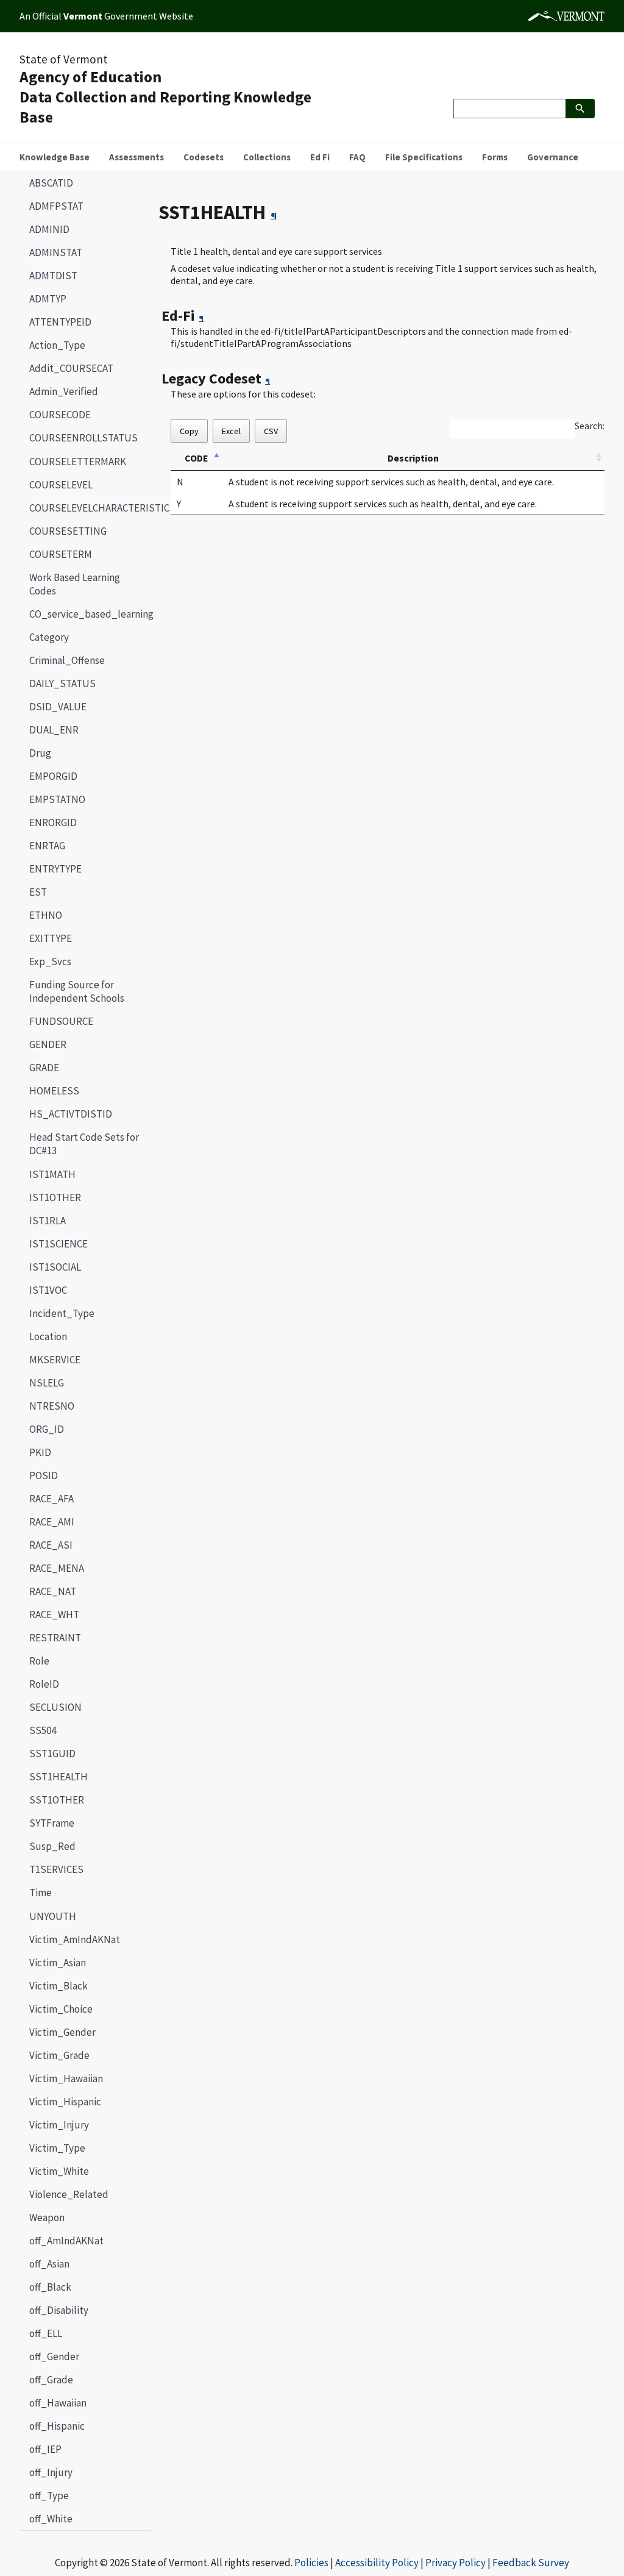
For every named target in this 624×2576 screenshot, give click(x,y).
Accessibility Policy (377, 2563)
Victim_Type (57, 2148)
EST (38, 892)
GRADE (44, 1068)
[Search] (580, 109)
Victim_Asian (58, 1963)
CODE (197, 458)
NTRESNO (52, 1406)
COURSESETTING (68, 531)
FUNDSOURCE (61, 1021)
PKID (40, 1452)
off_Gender (54, 2357)
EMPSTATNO (57, 799)
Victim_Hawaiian (66, 2078)
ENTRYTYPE (55, 869)
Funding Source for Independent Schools (77, 991)
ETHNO (46, 915)
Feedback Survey (531, 2563)
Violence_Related (69, 2194)
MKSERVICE (55, 1360)
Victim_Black (58, 1986)
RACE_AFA (51, 1499)
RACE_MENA (57, 1568)
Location (48, 1336)
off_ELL (46, 2333)
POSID (44, 1475)
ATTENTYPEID (60, 322)
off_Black (50, 2287)
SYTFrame (52, 1823)
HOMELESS (54, 1091)
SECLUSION (55, 1707)
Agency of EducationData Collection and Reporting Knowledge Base (165, 97)
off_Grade (51, 2380)
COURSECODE (60, 415)
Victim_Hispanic (65, 2102)
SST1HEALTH (54, 1777)
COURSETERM (61, 554)
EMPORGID (53, 776)
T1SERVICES (56, 1869)
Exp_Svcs (50, 962)
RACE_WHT (54, 1614)
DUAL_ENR (54, 730)
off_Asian (49, 2264)
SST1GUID (52, 1754)
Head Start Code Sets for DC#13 (84, 1144)
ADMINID (49, 229)
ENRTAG (47, 846)
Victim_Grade (59, 2055)
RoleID (44, 1684)
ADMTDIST (53, 276)
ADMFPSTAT (56, 206)
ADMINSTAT (56, 252)
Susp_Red (52, 1846)
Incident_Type (62, 1313)
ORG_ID (47, 1429)
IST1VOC (48, 1290)
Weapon (47, 2217)
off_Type (49, 2496)
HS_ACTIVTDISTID (71, 1114)
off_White (51, 2519)
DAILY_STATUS (62, 683)
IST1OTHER (55, 1197)
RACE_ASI (51, 1545)
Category (49, 637)
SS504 (43, 1730)
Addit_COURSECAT (71, 368)
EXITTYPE (51, 938)
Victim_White (59, 2171)
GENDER (48, 1044)
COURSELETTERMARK (78, 462)
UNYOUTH (53, 1916)
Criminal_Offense (67, 660)
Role (39, 1661)
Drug (40, 753)
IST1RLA (48, 1221)
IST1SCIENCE (58, 1244)
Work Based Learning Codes (75, 584)
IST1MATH (52, 1174)
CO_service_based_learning (90, 614)
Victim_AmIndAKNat (75, 1939)
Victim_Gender (62, 2032)
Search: (590, 426)
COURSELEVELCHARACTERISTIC (90, 508)
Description (413, 458)
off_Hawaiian (58, 2403)
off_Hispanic (57, 2426)
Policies (311, 2563)
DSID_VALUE (58, 707)
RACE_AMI (52, 1522)
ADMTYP (48, 299)
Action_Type (57, 345)
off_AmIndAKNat (66, 2241)
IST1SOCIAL (55, 1267)
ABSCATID (51, 183)
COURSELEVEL (61, 485)
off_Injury (51, 2472)
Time (41, 1893)
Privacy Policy (456, 2563)
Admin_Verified (64, 391)
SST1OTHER (57, 1800)
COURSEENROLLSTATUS (83, 438)
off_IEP (45, 2449)
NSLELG (47, 1383)
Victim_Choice (61, 2009)
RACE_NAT (53, 1591)
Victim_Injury (59, 2125)
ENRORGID (53, 822)
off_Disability (59, 2310)
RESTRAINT (55, 1638)
